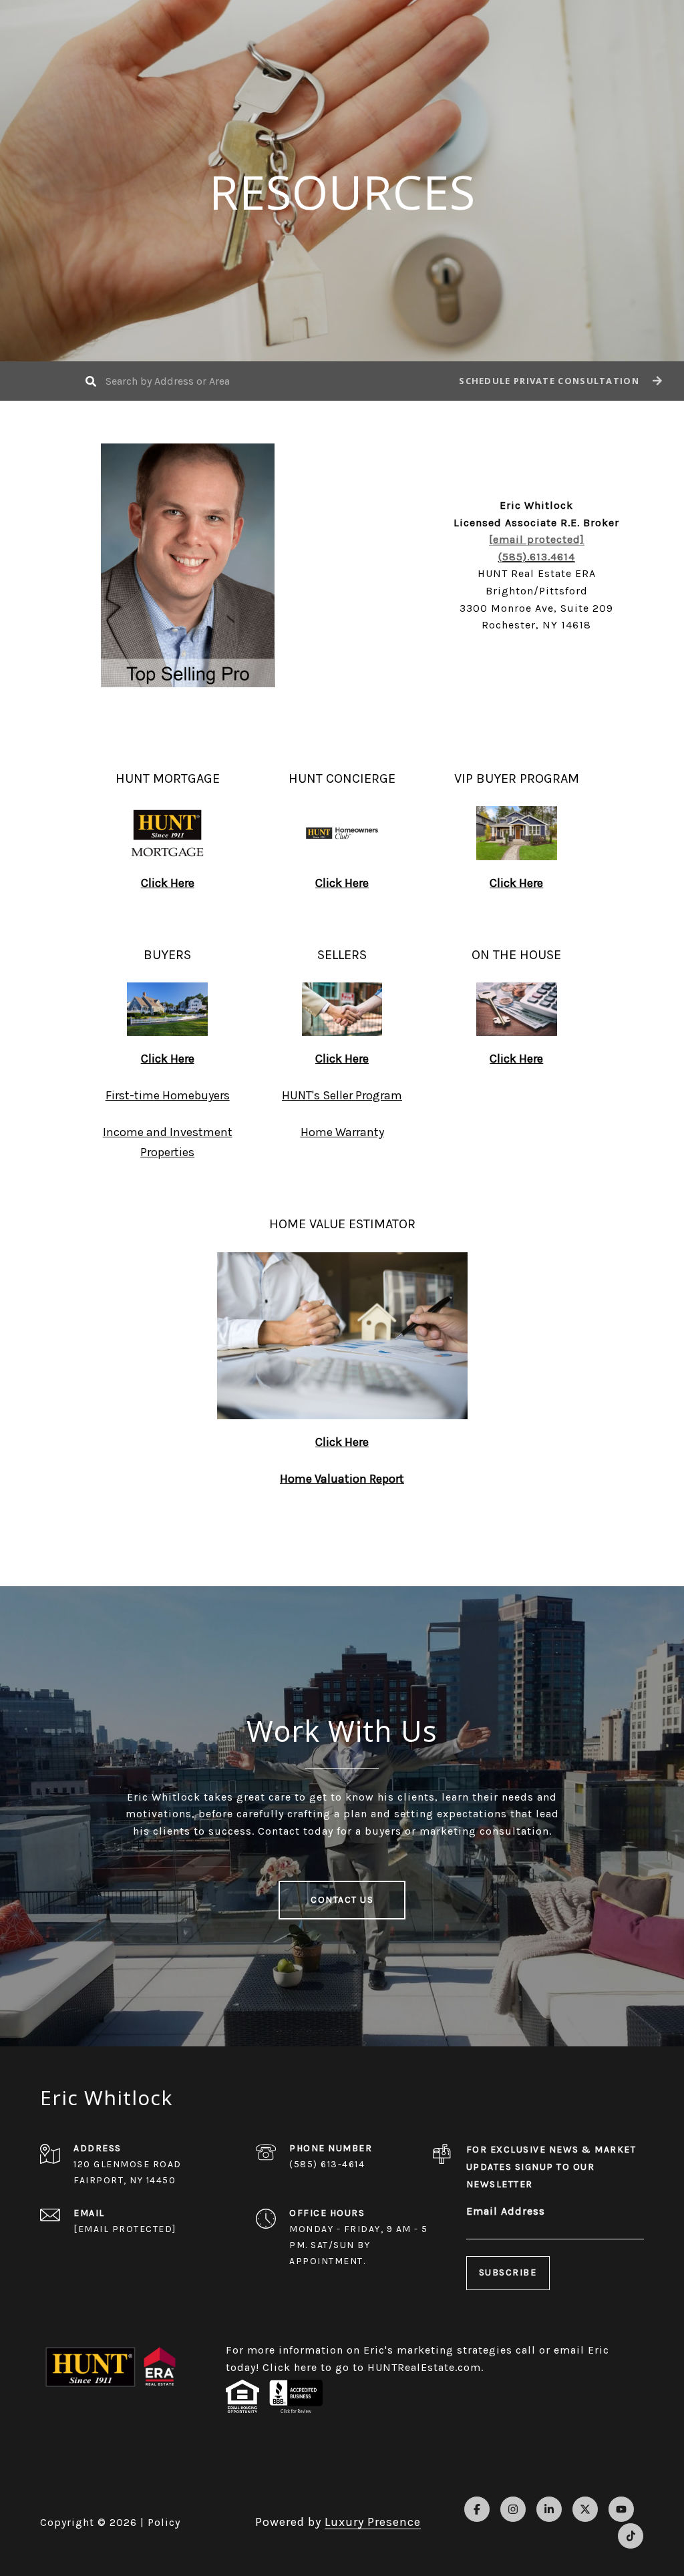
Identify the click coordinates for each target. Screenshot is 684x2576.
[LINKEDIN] (549, 2509)
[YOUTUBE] (621, 2509)
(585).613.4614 (537, 557)
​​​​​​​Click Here (168, 1059)
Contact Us (342, 1900)
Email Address (506, 2211)
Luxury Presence (373, 2522)
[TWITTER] (585, 2509)
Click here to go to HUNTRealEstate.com (372, 2367)
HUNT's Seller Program (342, 1095)
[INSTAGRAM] (513, 2509)
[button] (559, 381)
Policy (164, 2522)
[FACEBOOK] (477, 2509)
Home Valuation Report (342, 1479)
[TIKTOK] (631, 2536)
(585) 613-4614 (327, 2164)
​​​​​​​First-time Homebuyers (168, 1095)
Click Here (342, 1059)
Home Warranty (342, 1132)
